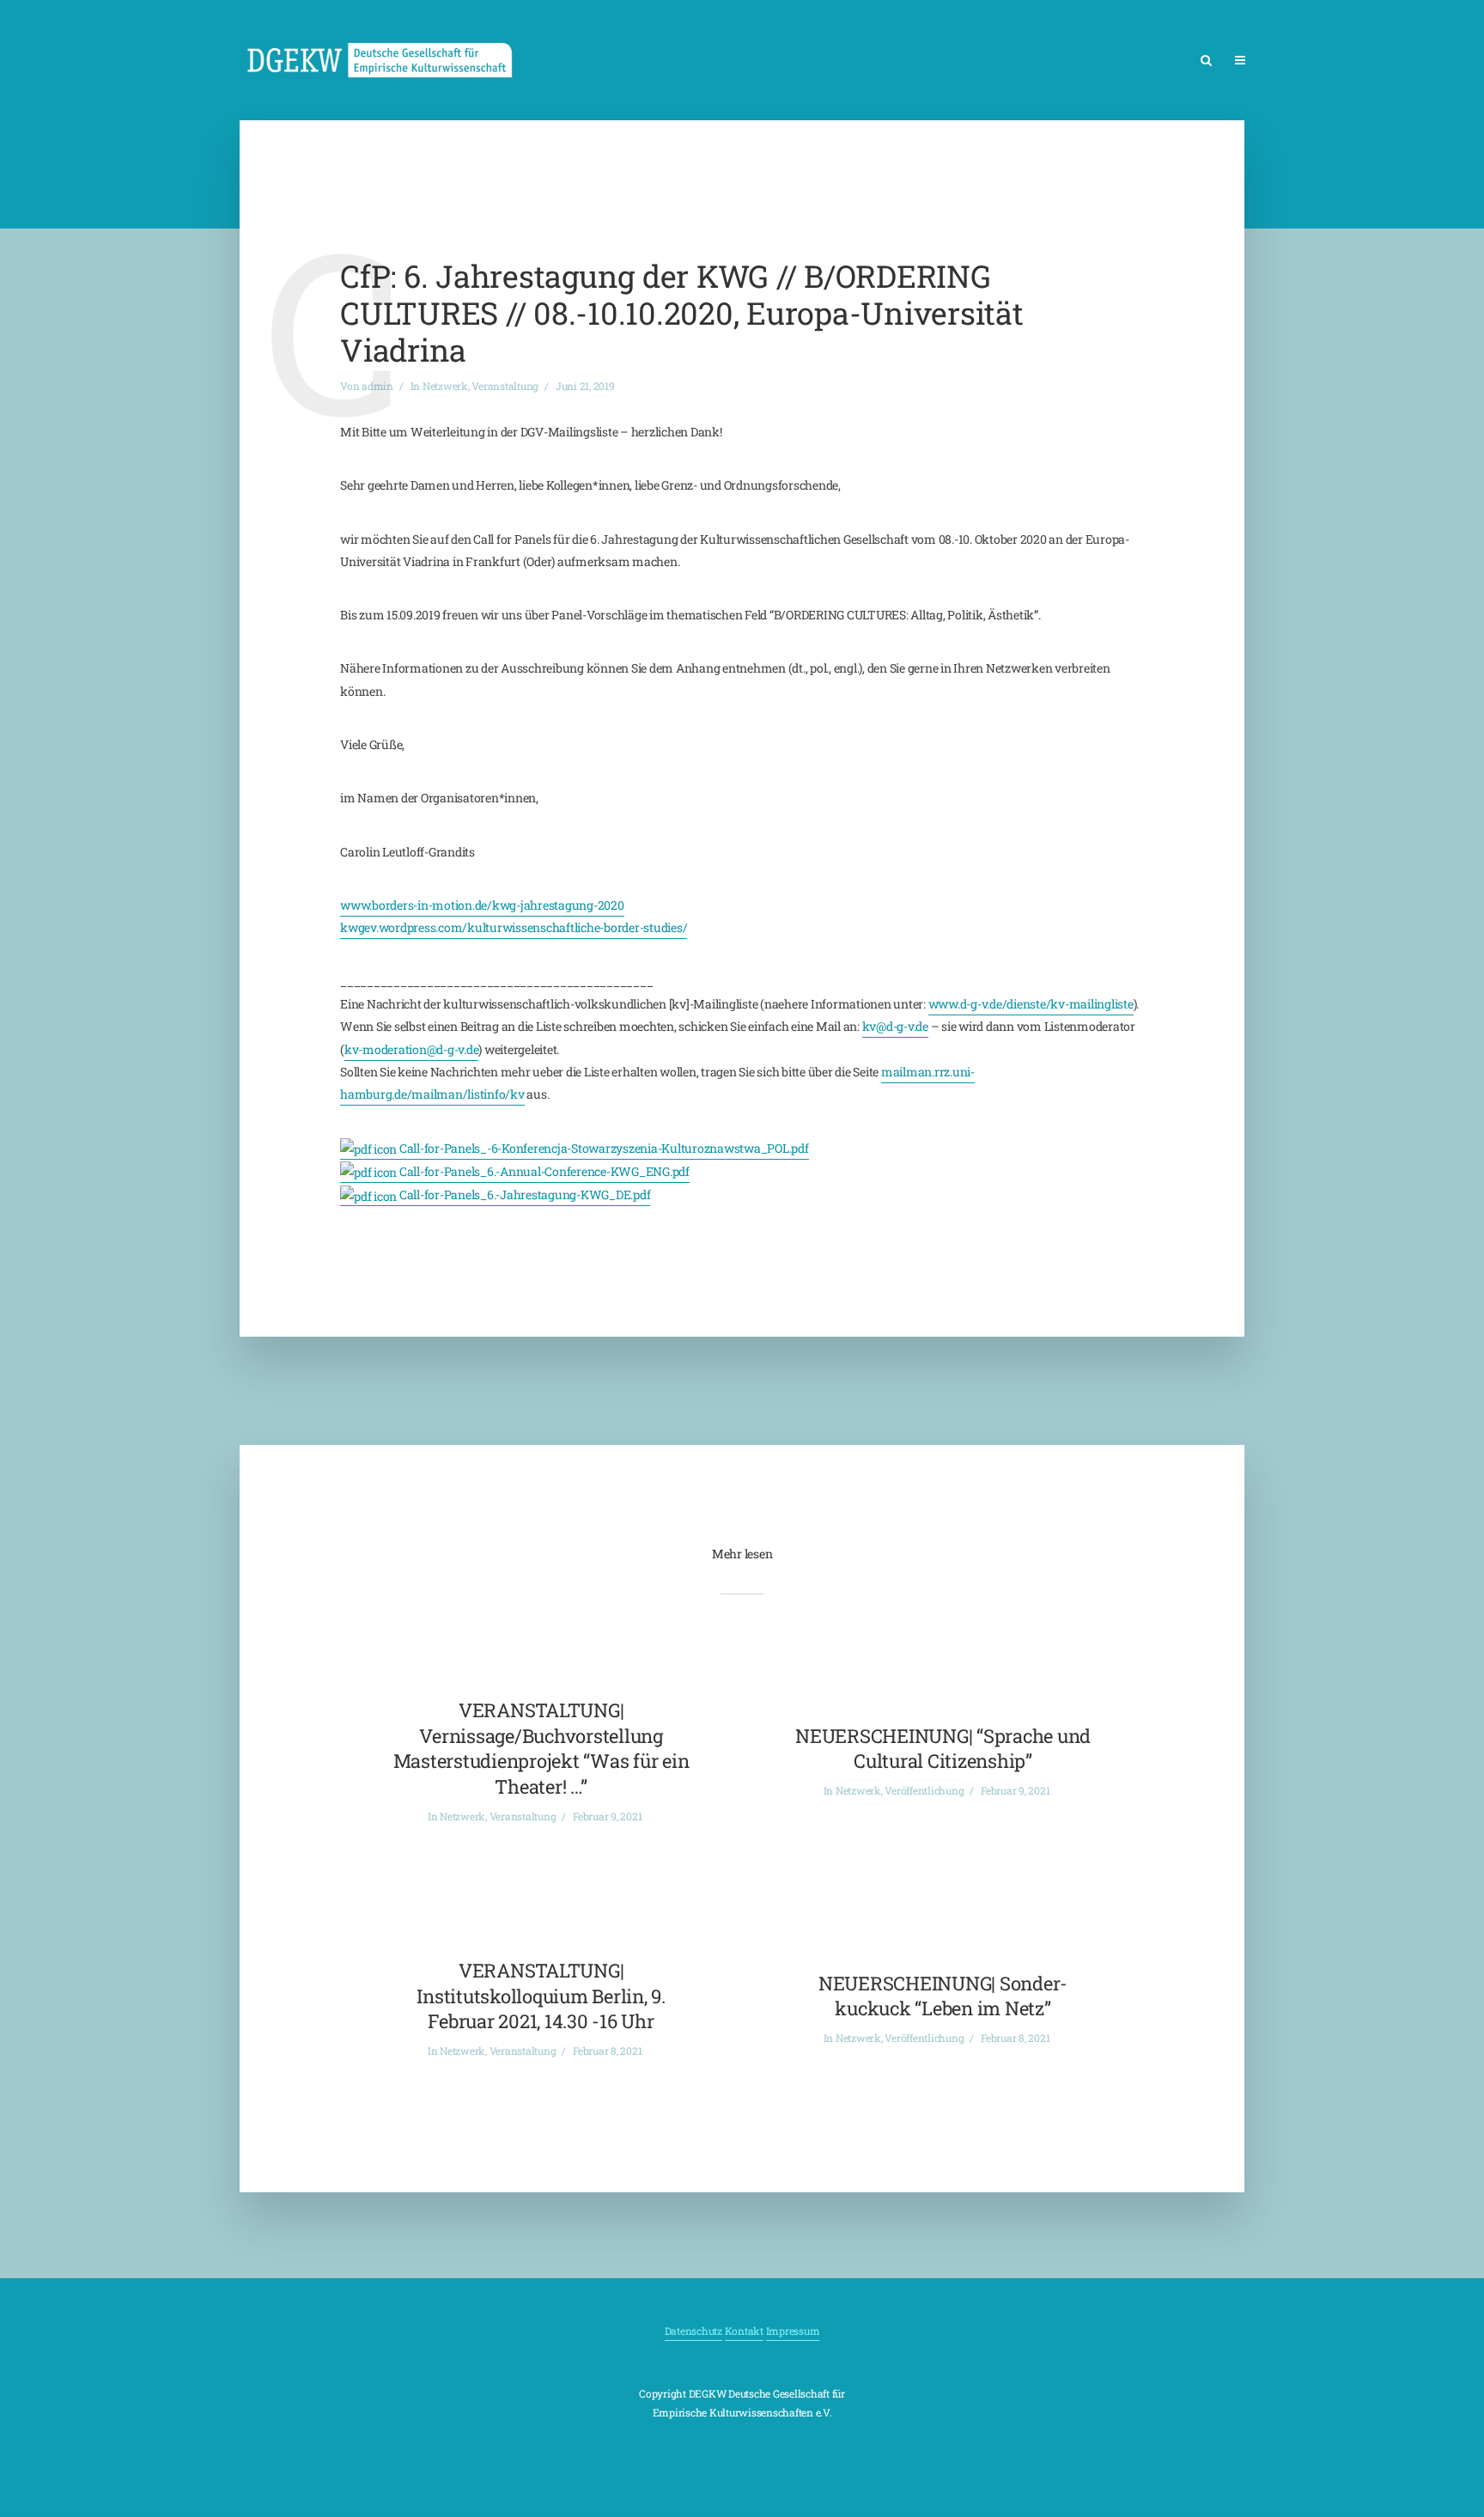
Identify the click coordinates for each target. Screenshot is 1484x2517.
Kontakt (744, 2331)
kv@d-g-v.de (895, 1026)
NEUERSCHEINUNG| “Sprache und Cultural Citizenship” (943, 1749)
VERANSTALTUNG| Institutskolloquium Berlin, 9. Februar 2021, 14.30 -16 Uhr (541, 1996)
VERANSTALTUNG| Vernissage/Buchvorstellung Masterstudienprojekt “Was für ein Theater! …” (541, 1748)
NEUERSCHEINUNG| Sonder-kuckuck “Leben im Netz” (943, 1996)
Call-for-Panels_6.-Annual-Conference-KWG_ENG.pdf (543, 1171)
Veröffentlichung (924, 1790)
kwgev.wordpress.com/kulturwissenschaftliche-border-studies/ (514, 927)
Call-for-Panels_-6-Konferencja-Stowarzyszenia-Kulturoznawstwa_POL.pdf (603, 1148)
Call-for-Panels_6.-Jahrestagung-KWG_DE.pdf (523, 1195)
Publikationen (1384, 61)
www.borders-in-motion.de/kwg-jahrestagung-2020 (482, 905)
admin (377, 386)
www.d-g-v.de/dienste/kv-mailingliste (1031, 1004)
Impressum (793, 2331)
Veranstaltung (505, 386)
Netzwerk (1294, 61)
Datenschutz (693, 2331)
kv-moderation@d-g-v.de (412, 1049)
